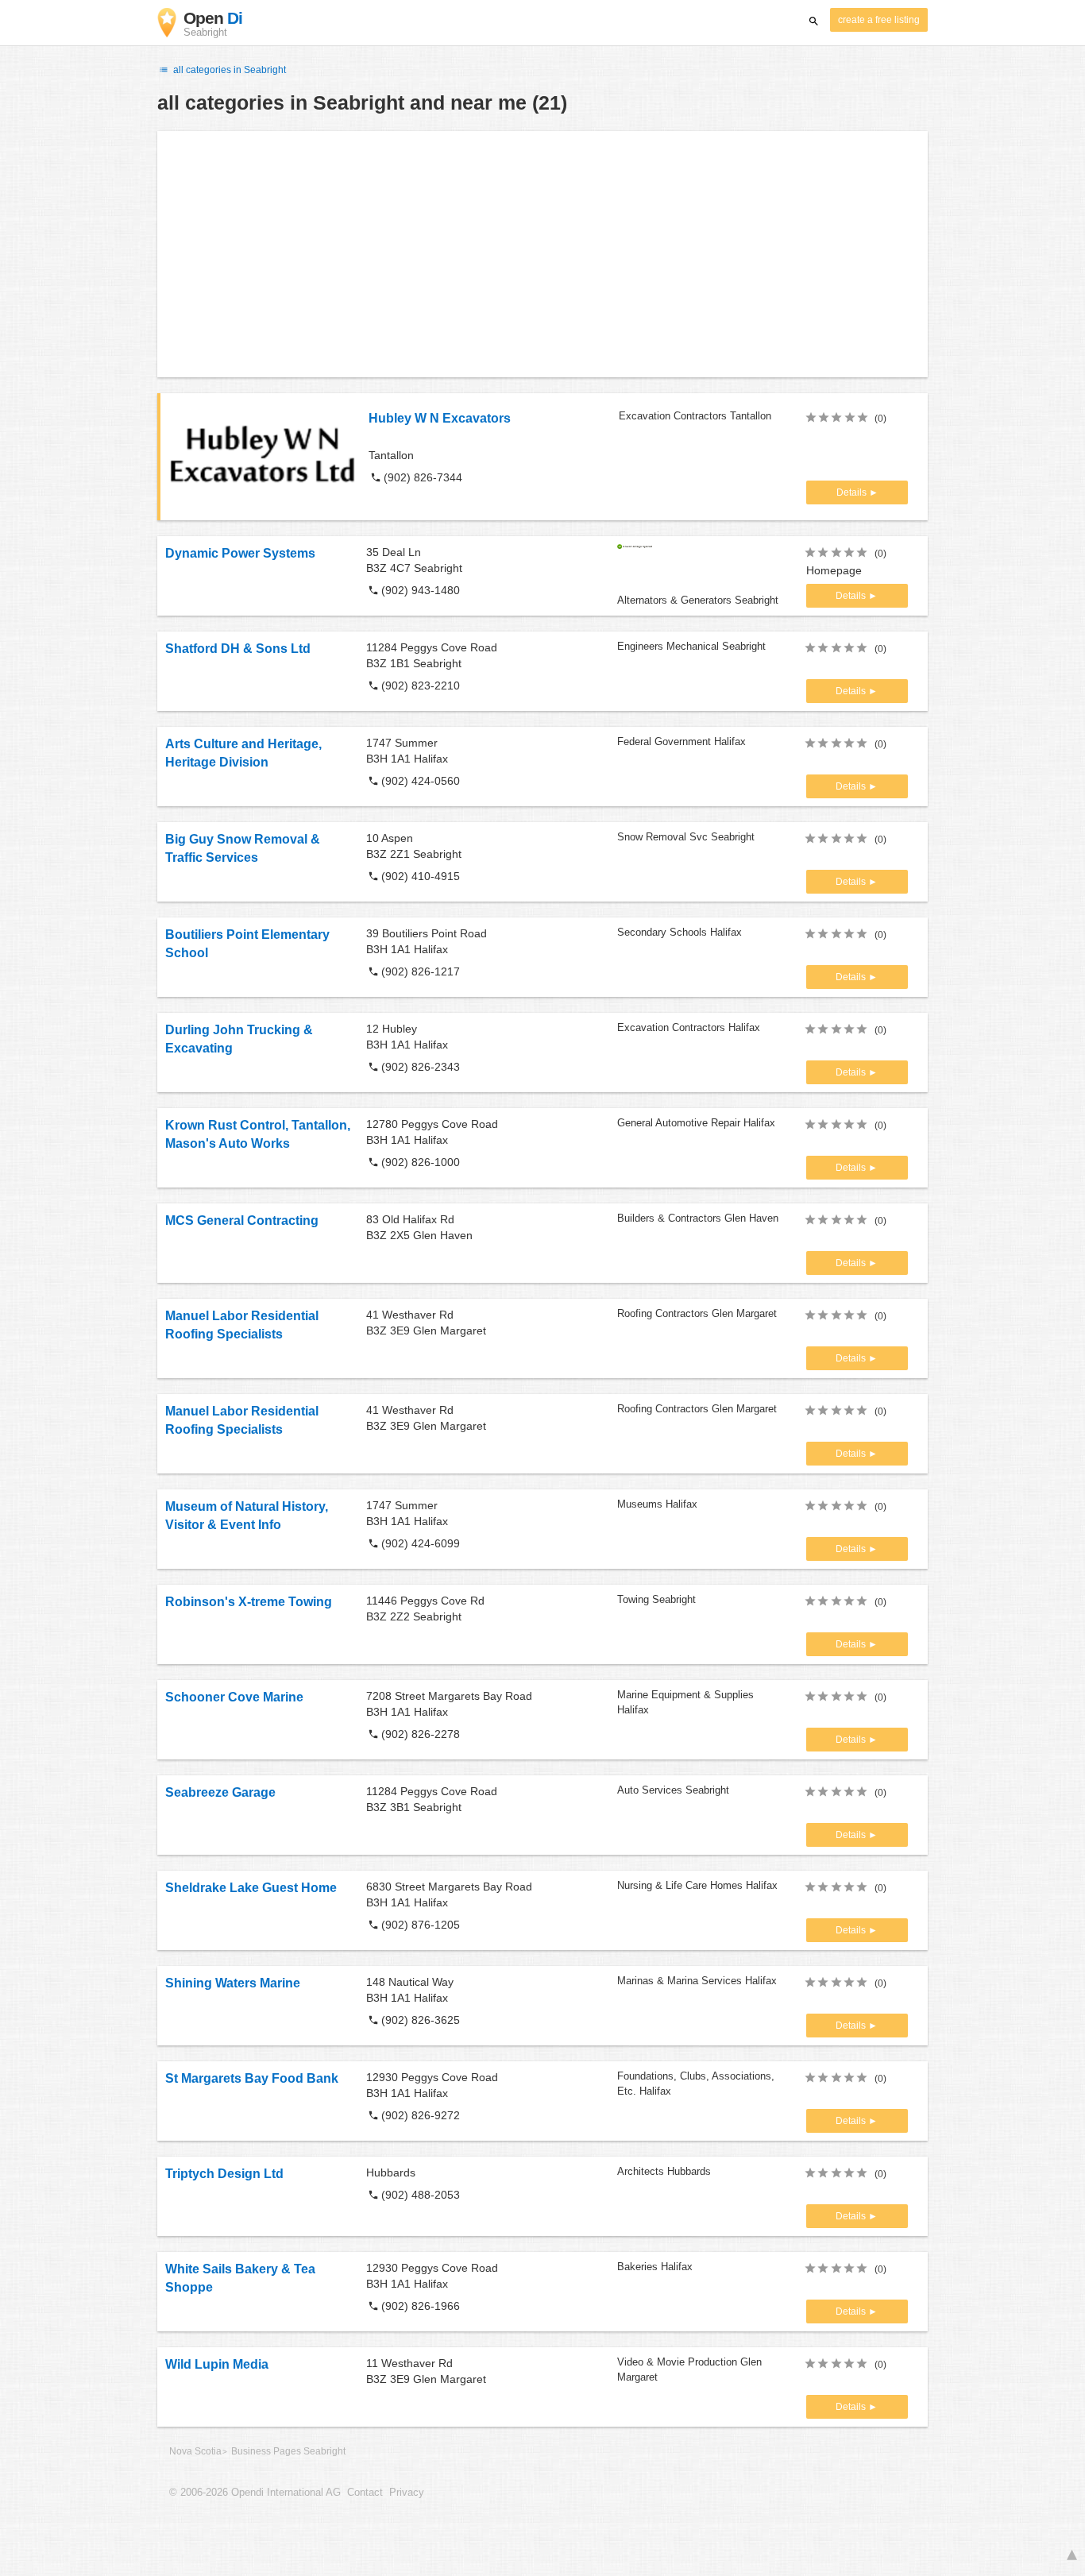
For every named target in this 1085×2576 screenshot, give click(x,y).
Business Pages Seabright (288, 2451)
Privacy (407, 2493)
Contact (365, 2493)
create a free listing (879, 20)
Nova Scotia (195, 2451)
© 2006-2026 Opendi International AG (255, 2493)
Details (853, 492)
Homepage (834, 570)
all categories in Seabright (228, 70)
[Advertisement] (542, 254)
